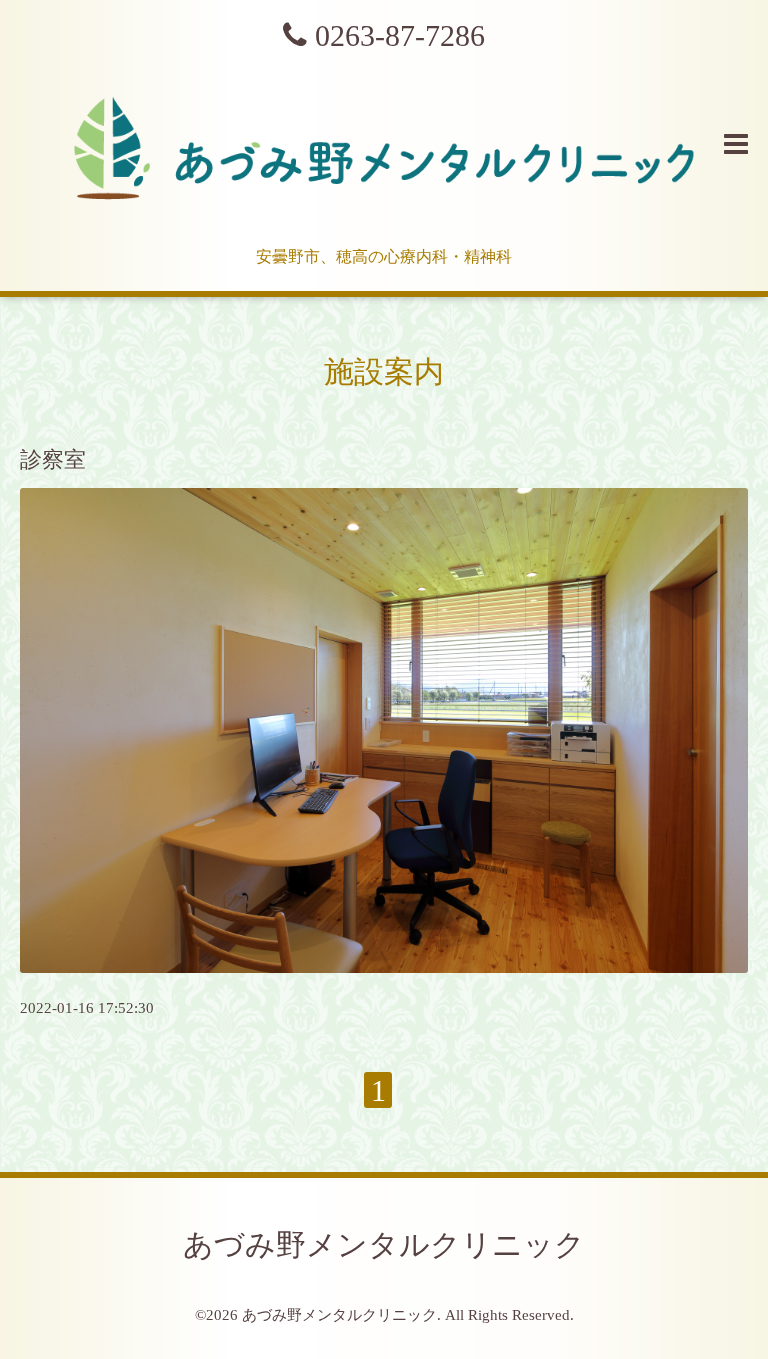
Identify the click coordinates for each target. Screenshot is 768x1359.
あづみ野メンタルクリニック (384, 1244)
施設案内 (384, 371)
